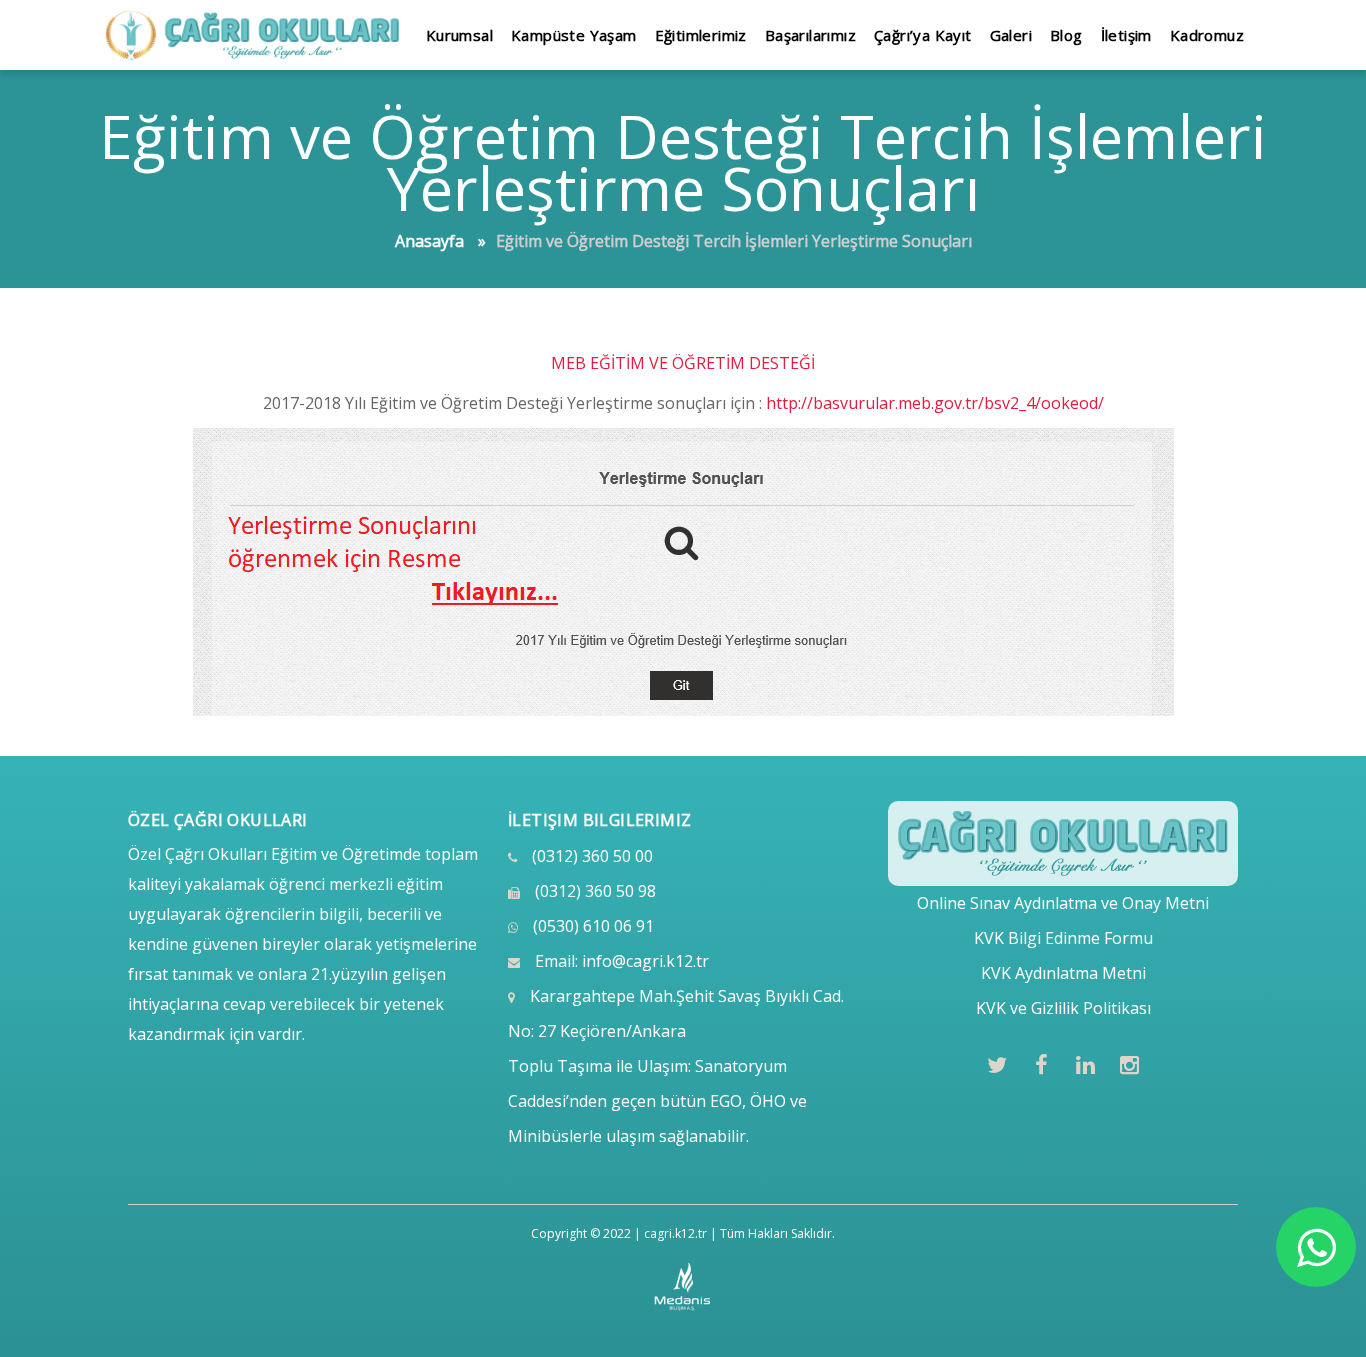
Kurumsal (459, 35)
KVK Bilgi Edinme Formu (1063, 938)
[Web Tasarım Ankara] (683, 1287)
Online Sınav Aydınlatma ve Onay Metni (1063, 903)
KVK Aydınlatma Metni (1063, 973)
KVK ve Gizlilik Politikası (1063, 1008)
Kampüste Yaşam (574, 35)
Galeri (1011, 35)
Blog (1066, 35)
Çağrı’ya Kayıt (923, 35)
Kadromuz (1207, 35)
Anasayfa (429, 241)
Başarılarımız (810, 35)
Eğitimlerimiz (701, 35)
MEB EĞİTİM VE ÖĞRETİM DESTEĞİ (683, 363)
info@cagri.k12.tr (645, 961)
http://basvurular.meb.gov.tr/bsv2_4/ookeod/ (935, 403)
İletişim (1126, 35)
